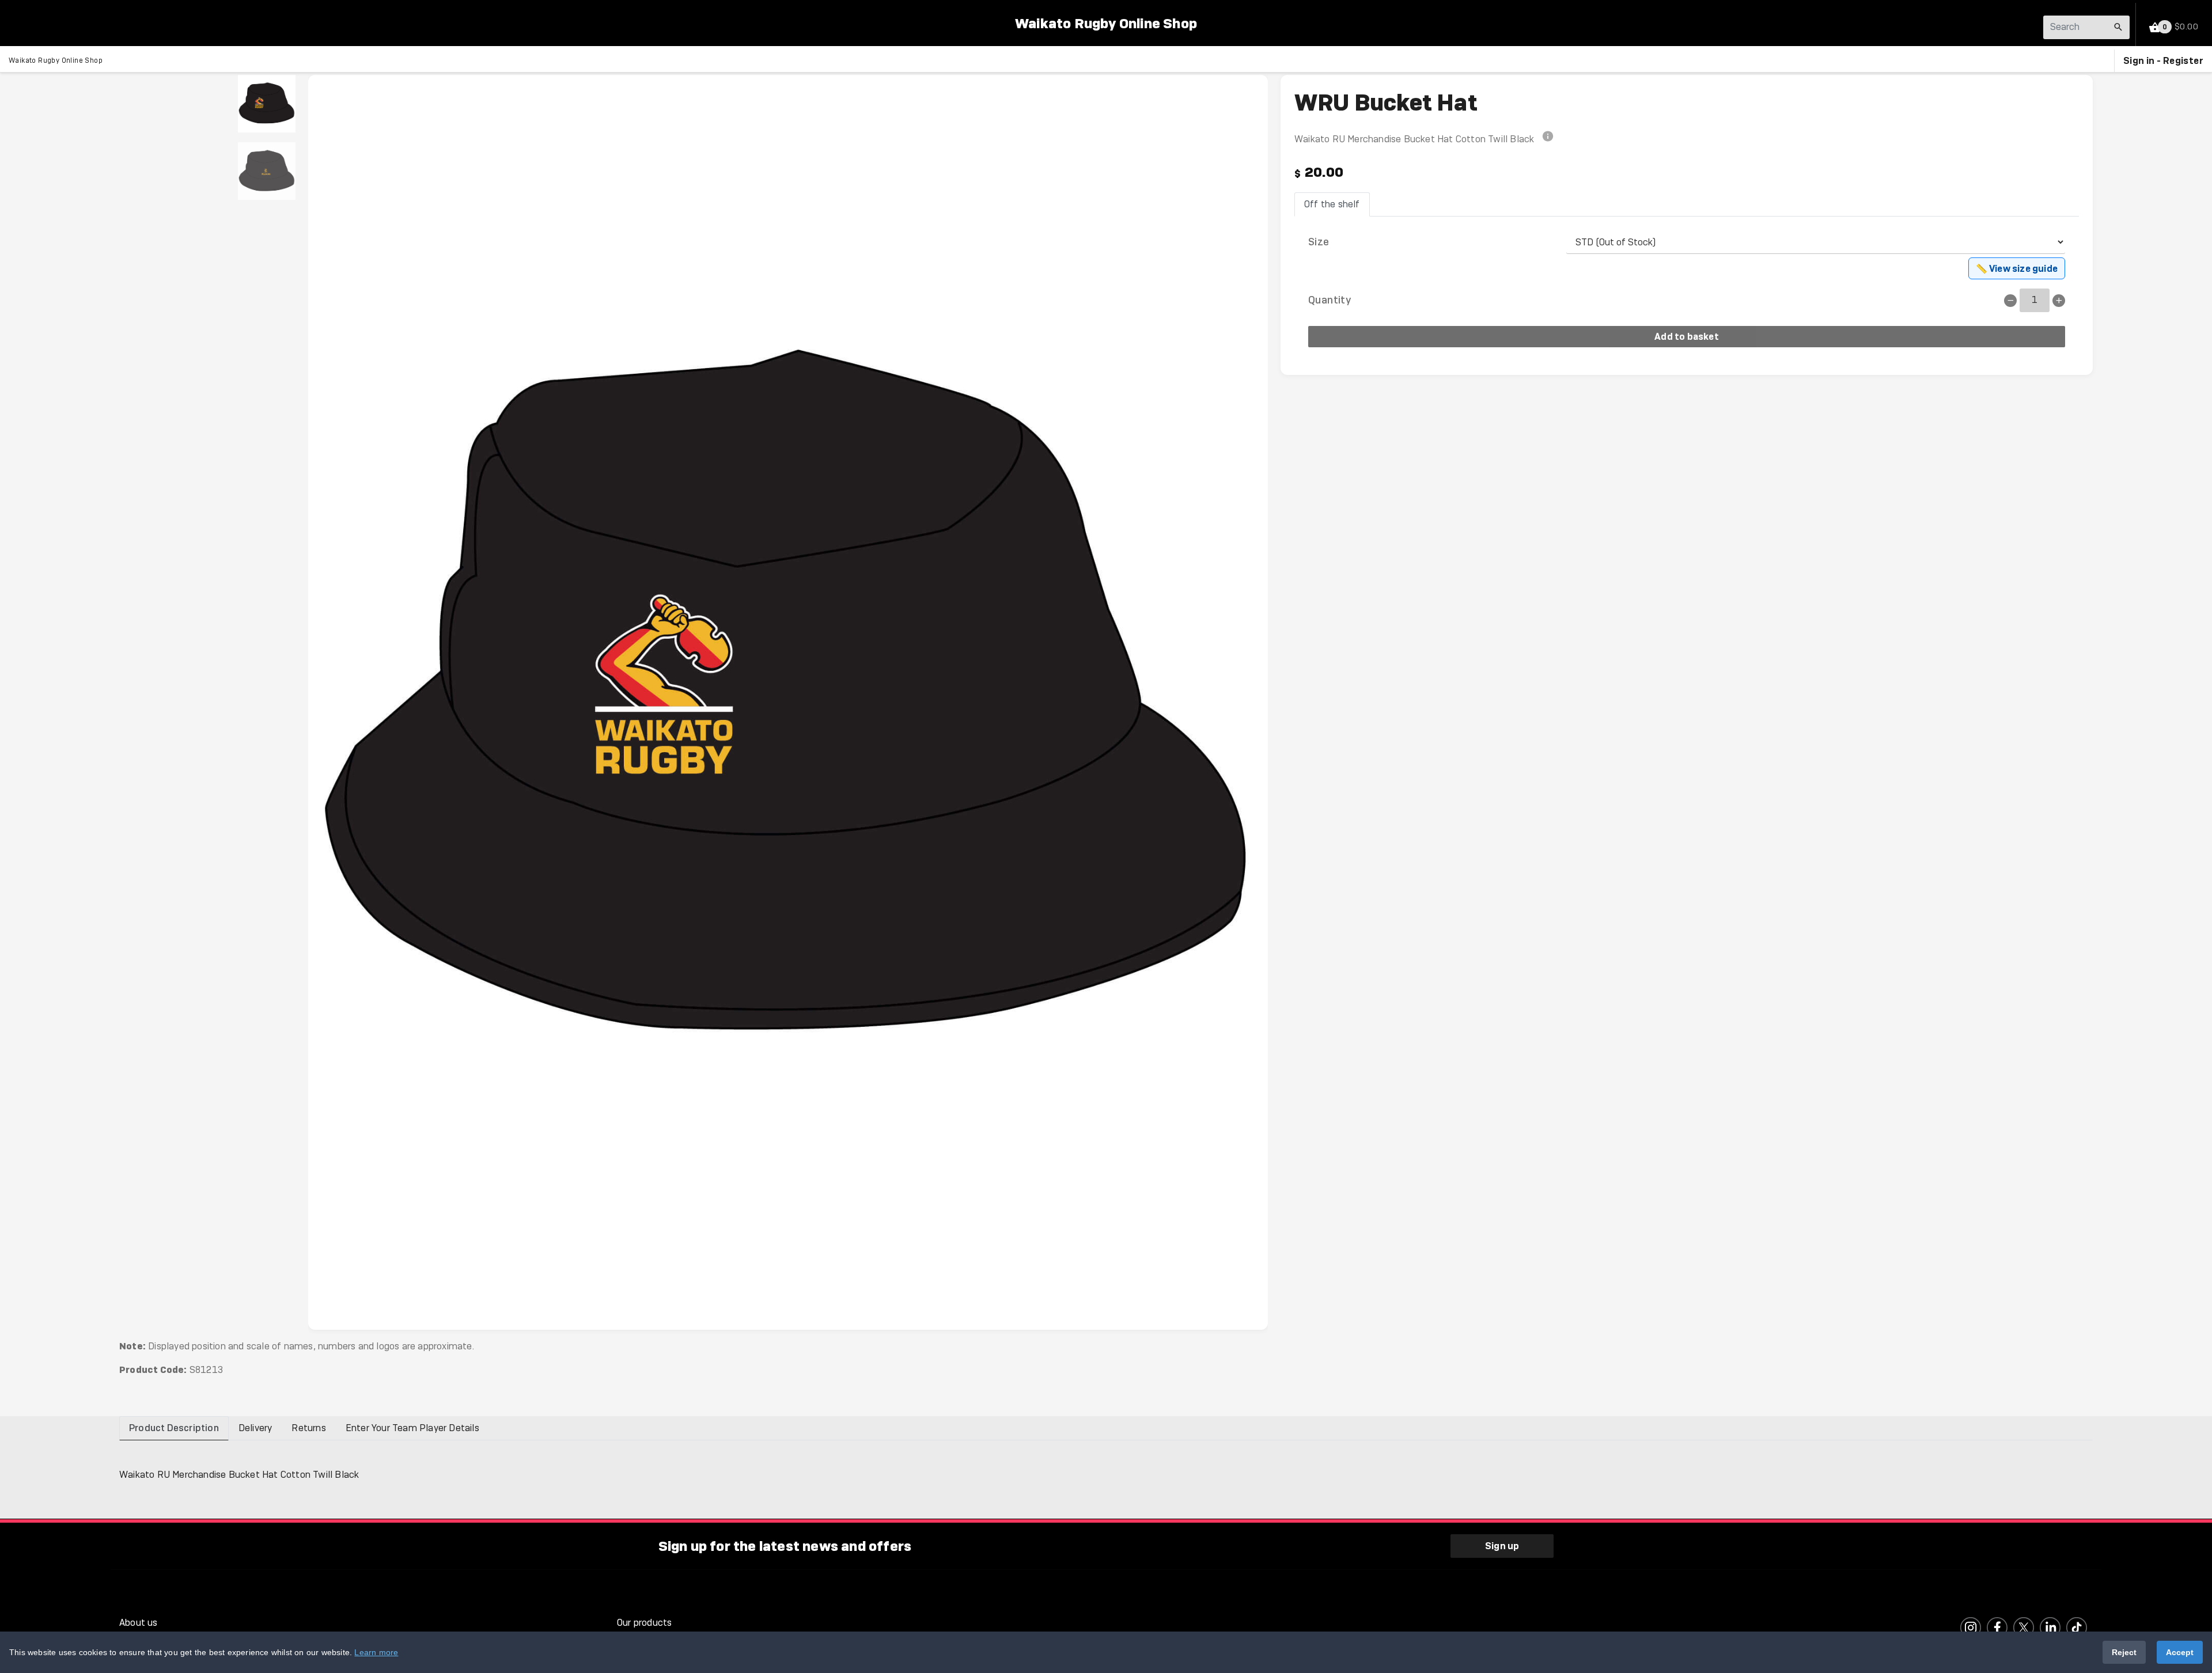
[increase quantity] (2059, 301)
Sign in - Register (2163, 60)
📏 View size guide (2017, 268)
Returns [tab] (308, 1428)
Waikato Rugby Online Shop (1106, 23)
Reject (2124, 1652)
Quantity (1330, 300)
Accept (2180, 1652)
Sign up (1502, 1546)
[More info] (1548, 139)
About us (139, 1623)
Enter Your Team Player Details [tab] (412, 1428)
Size (1319, 242)
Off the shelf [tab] (1332, 204)
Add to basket (1687, 336)
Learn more (376, 1652)
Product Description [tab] (174, 1428)
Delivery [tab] (255, 1428)
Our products (644, 1623)
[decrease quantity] (2010, 301)
